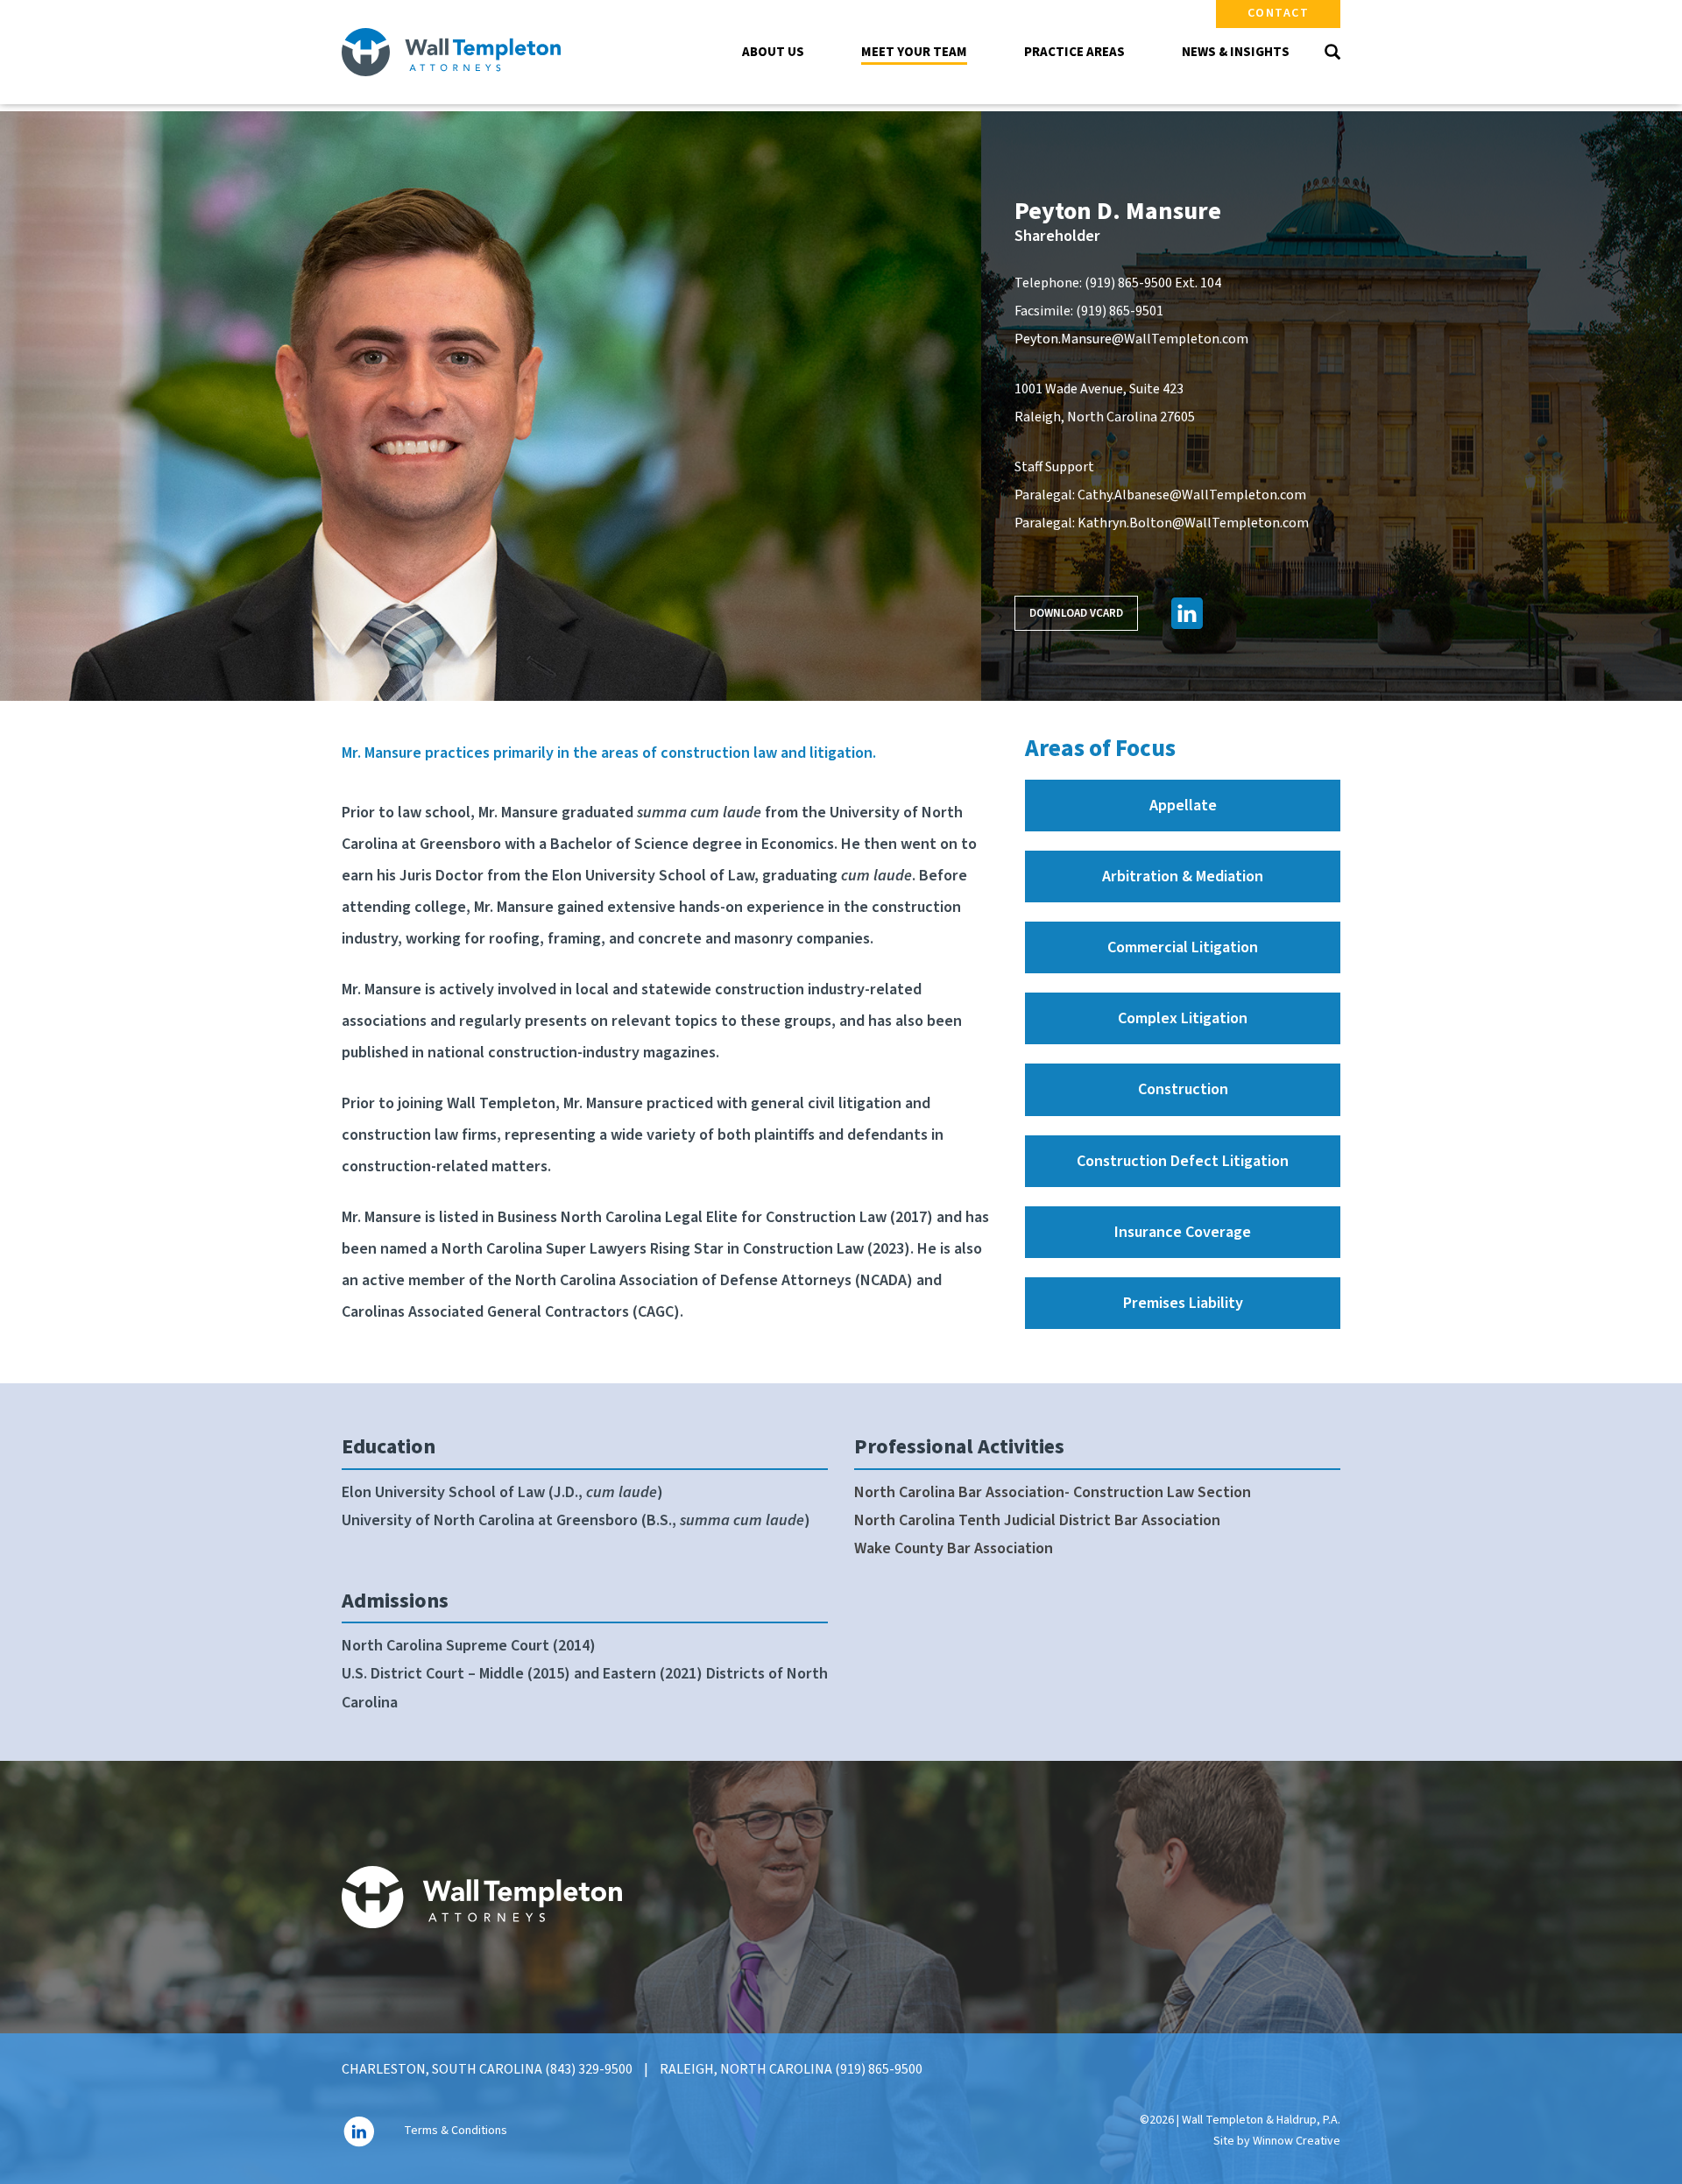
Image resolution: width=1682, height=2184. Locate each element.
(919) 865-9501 (1120, 311)
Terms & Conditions (456, 2131)
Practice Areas (1074, 52)
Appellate (1183, 806)
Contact (1279, 13)
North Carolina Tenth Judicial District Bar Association (1037, 1520)
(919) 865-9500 (1128, 283)
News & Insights (1236, 52)
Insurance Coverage (1183, 1232)
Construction (1183, 1089)
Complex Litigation (1183, 1018)
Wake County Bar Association (954, 1548)
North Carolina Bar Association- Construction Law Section (1053, 1492)
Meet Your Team (914, 52)
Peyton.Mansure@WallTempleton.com (1131, 339)
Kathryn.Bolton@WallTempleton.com (1193, 523)
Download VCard (1076, 613)
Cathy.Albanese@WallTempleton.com (1192, 495)
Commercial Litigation (1183, 947)
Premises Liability (1183, 1303)
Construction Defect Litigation (1183, 1161)
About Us (773, 52)
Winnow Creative (1297, 2141)
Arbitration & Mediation (1183, 876)
